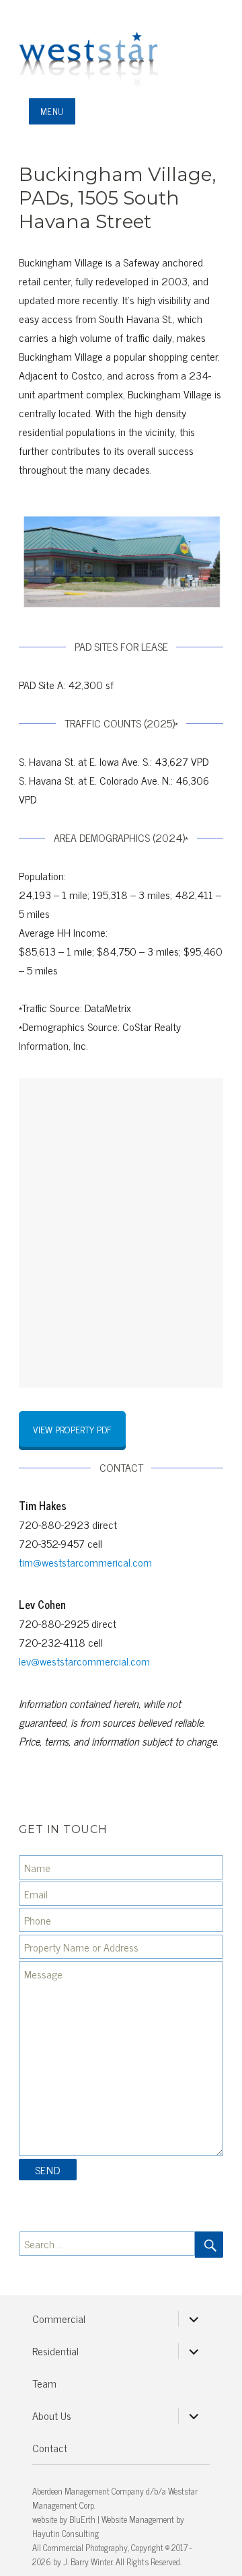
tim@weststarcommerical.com (85, 1562)
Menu (52, 111)
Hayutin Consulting (66, 2533)
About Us (52, 2415)
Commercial (59, 2318)
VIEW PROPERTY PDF (72, 1429)
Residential (55, 2351)
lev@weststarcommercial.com (84, 1661)
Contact (50, 2447)
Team (44, 2383)
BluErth (82, 2519)
